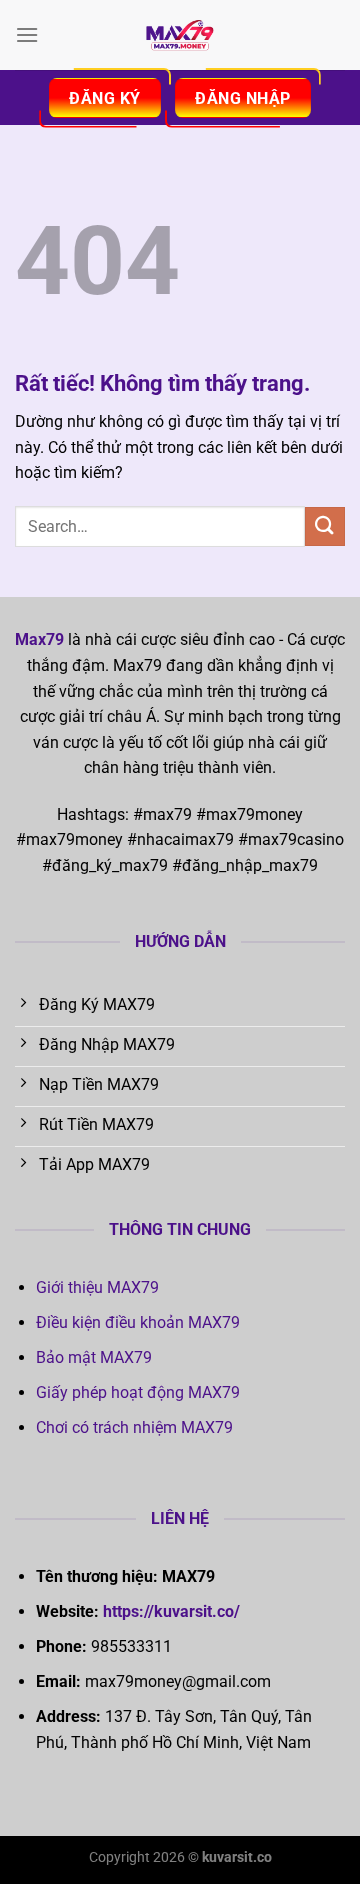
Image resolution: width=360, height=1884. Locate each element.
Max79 (39, 639)
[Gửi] (325, 526)
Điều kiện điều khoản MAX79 (138, 1322)
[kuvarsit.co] (180, 35)
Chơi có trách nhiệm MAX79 (134, 1427)
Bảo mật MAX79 (94, 1357)
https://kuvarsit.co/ (171, 1611)
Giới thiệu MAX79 (97, 1287)
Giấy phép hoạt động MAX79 (138, 1392)
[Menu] (27, 34)
